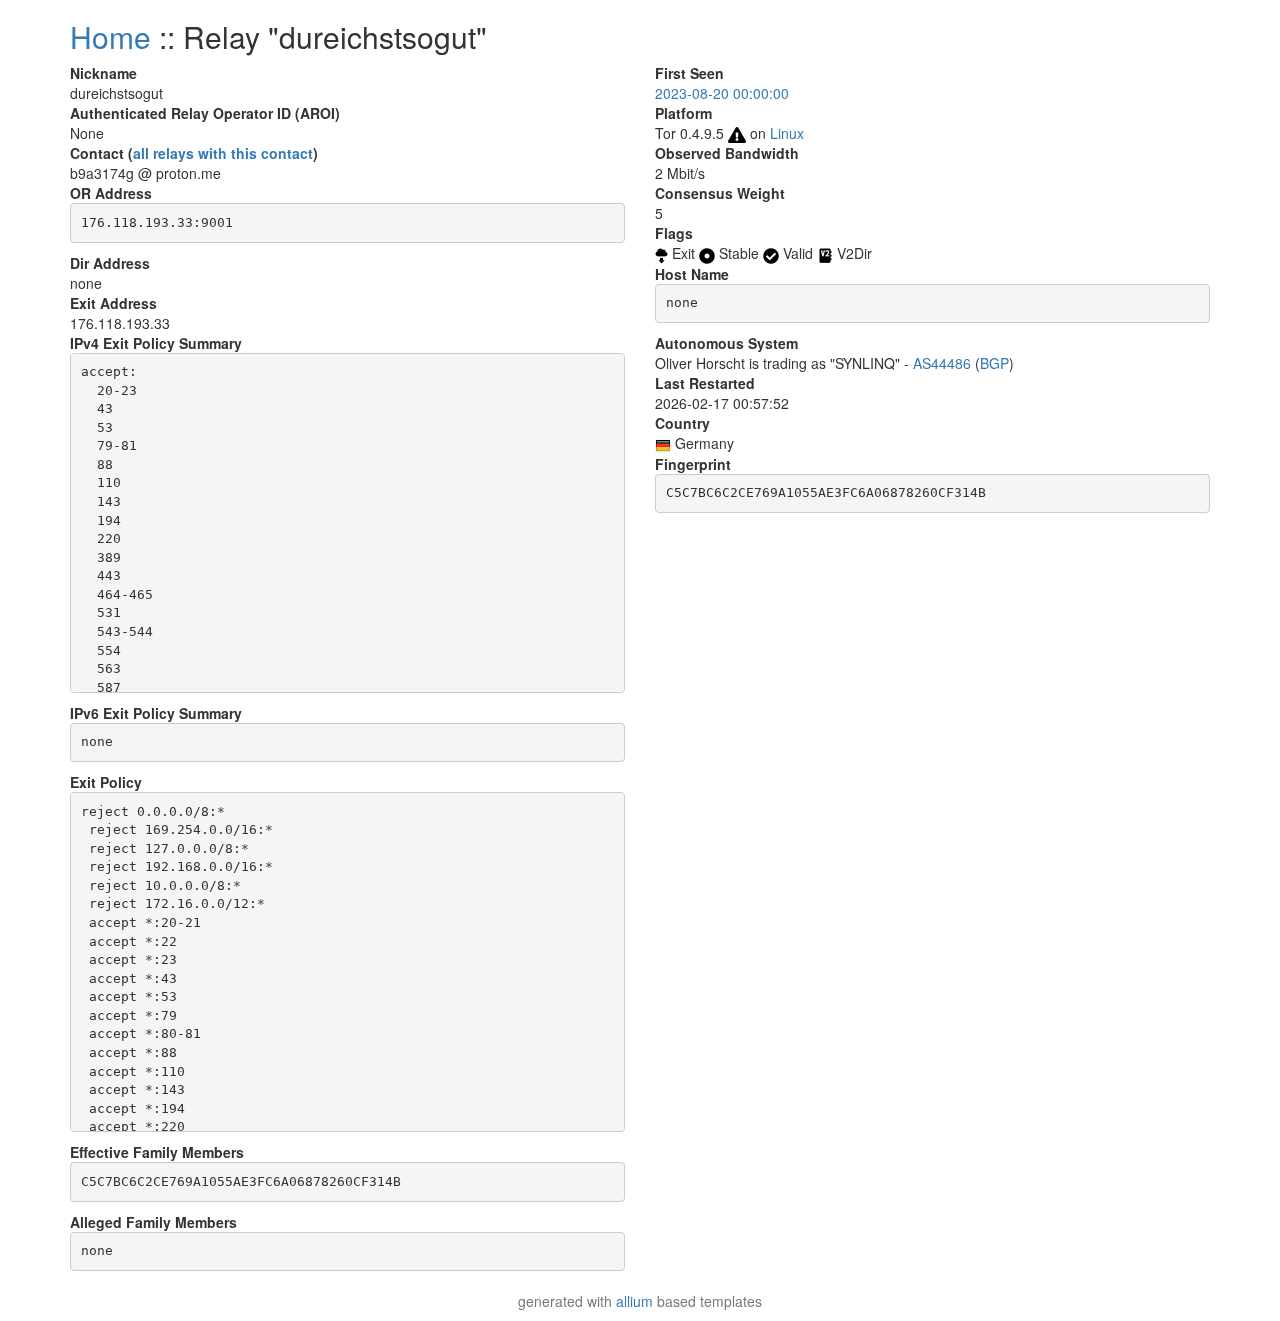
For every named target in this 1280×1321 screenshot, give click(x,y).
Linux (787, 133)
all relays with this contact (223, 153)
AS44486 (942, 363)
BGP (994, 363)
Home (110, 36)
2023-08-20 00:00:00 (722, 93)
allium (634, 1301)
